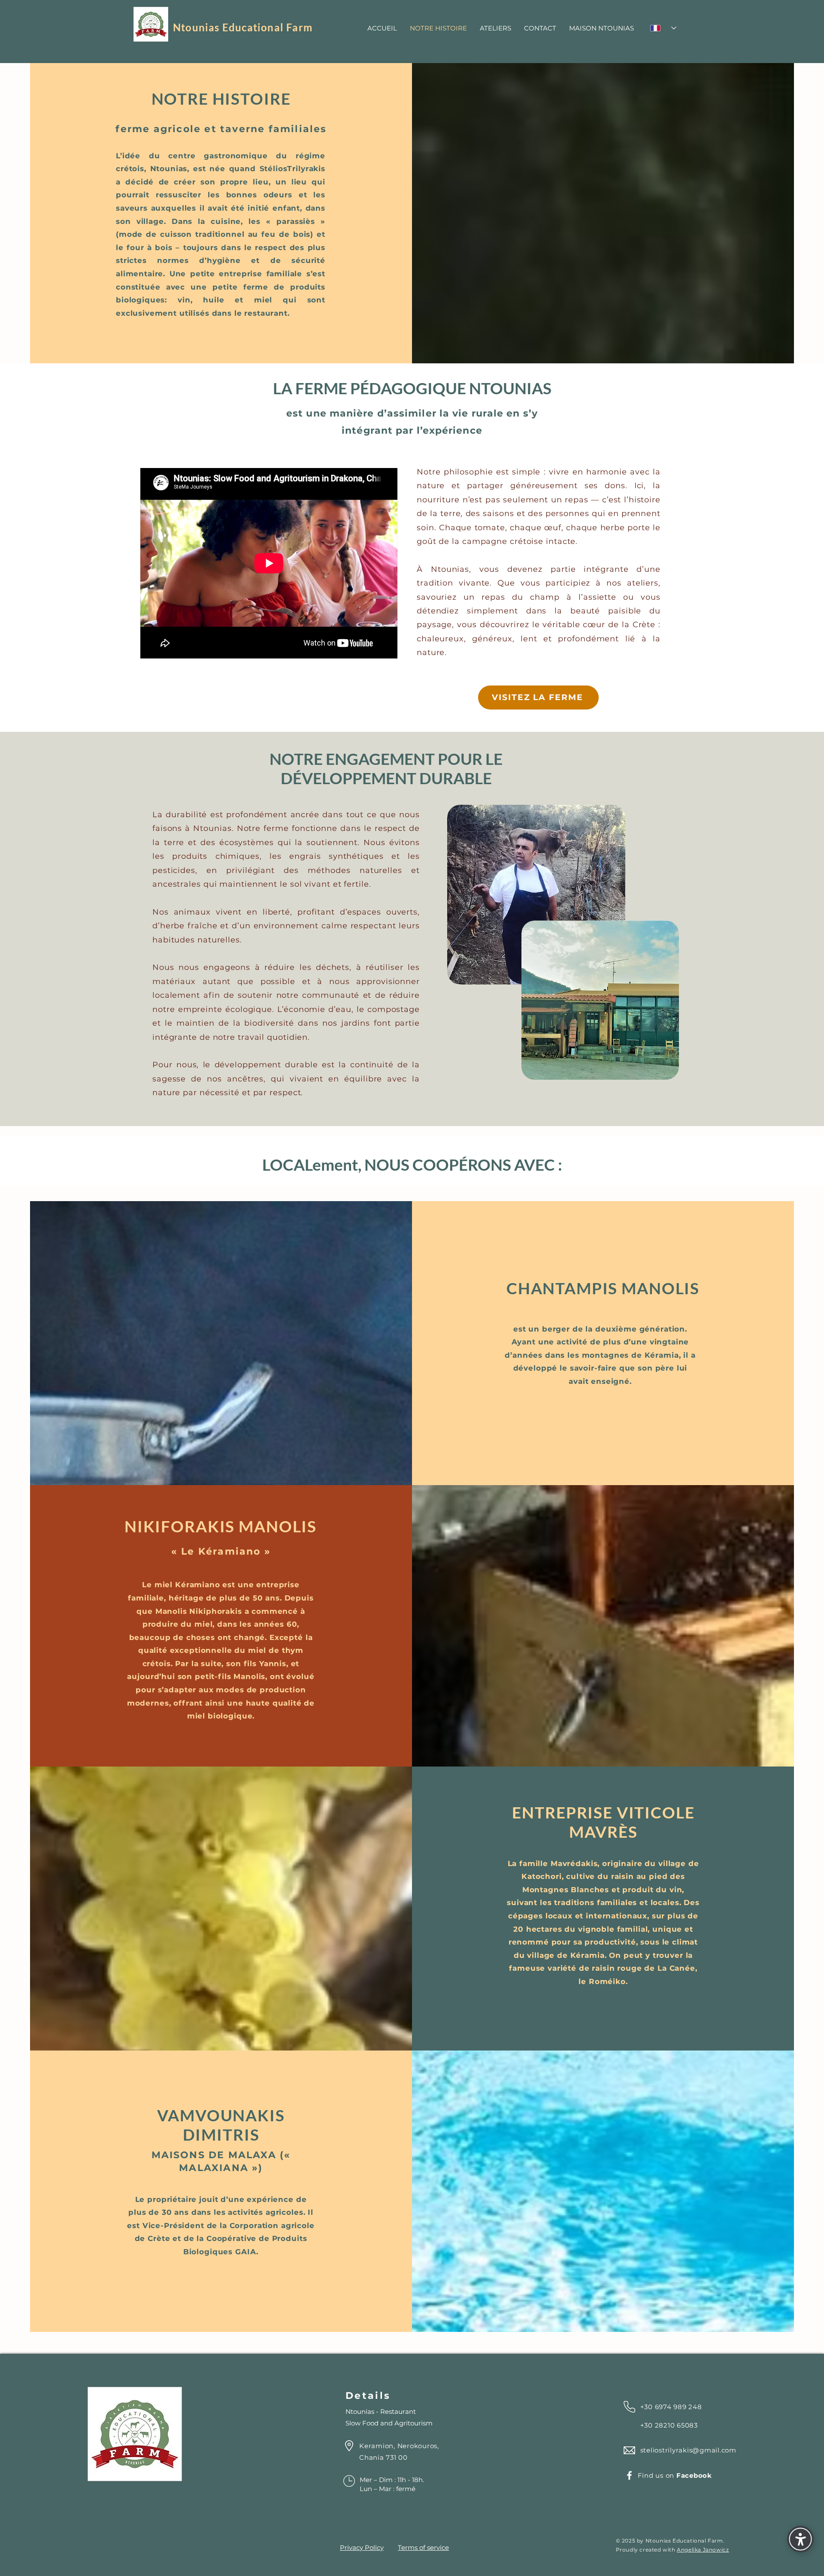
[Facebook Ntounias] (629, 2475)
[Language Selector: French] (663, 28)
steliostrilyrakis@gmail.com (688, 2450)
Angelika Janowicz (703, 2550)
